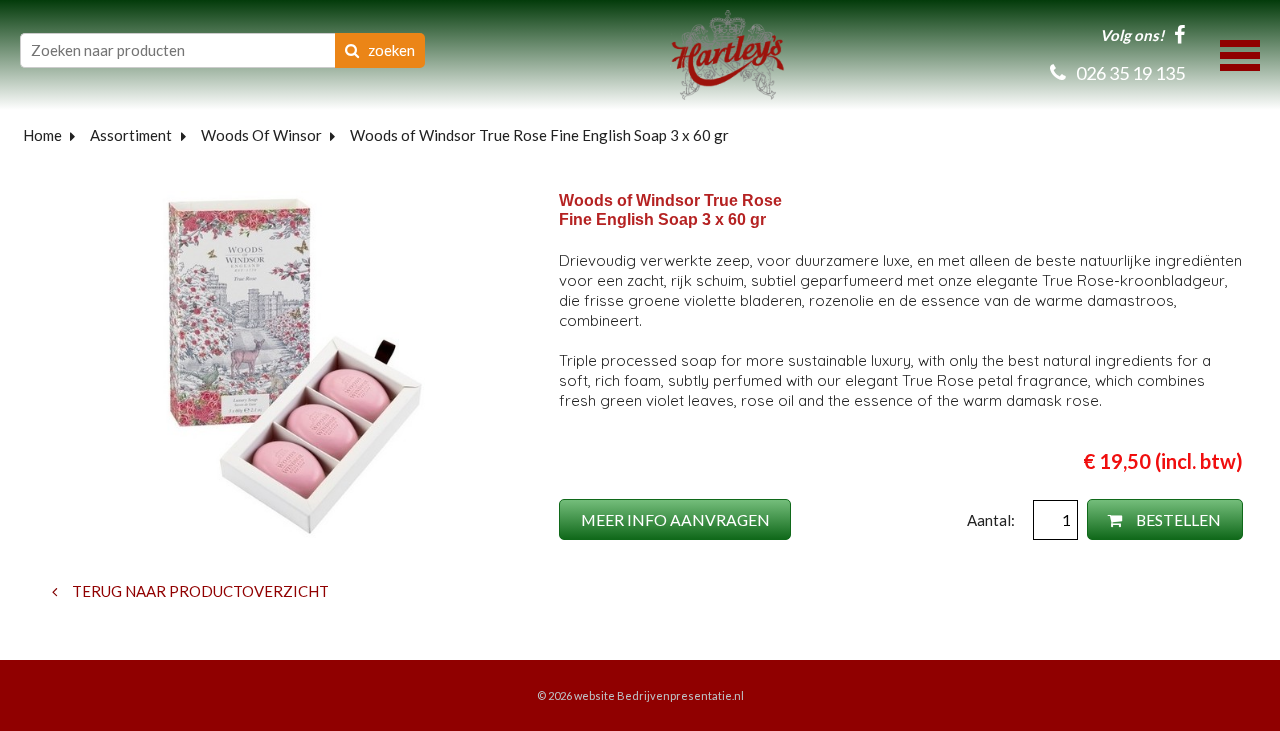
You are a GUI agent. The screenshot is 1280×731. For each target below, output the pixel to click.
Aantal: (992, 520)
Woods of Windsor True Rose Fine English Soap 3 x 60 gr (539, 135)
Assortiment (131, 135)
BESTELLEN (1177, 519)
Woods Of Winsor (261, 135)
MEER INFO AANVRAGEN (675, 519)
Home (42, 135)
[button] (1240, 53)
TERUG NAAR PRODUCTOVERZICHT (199, 591)
